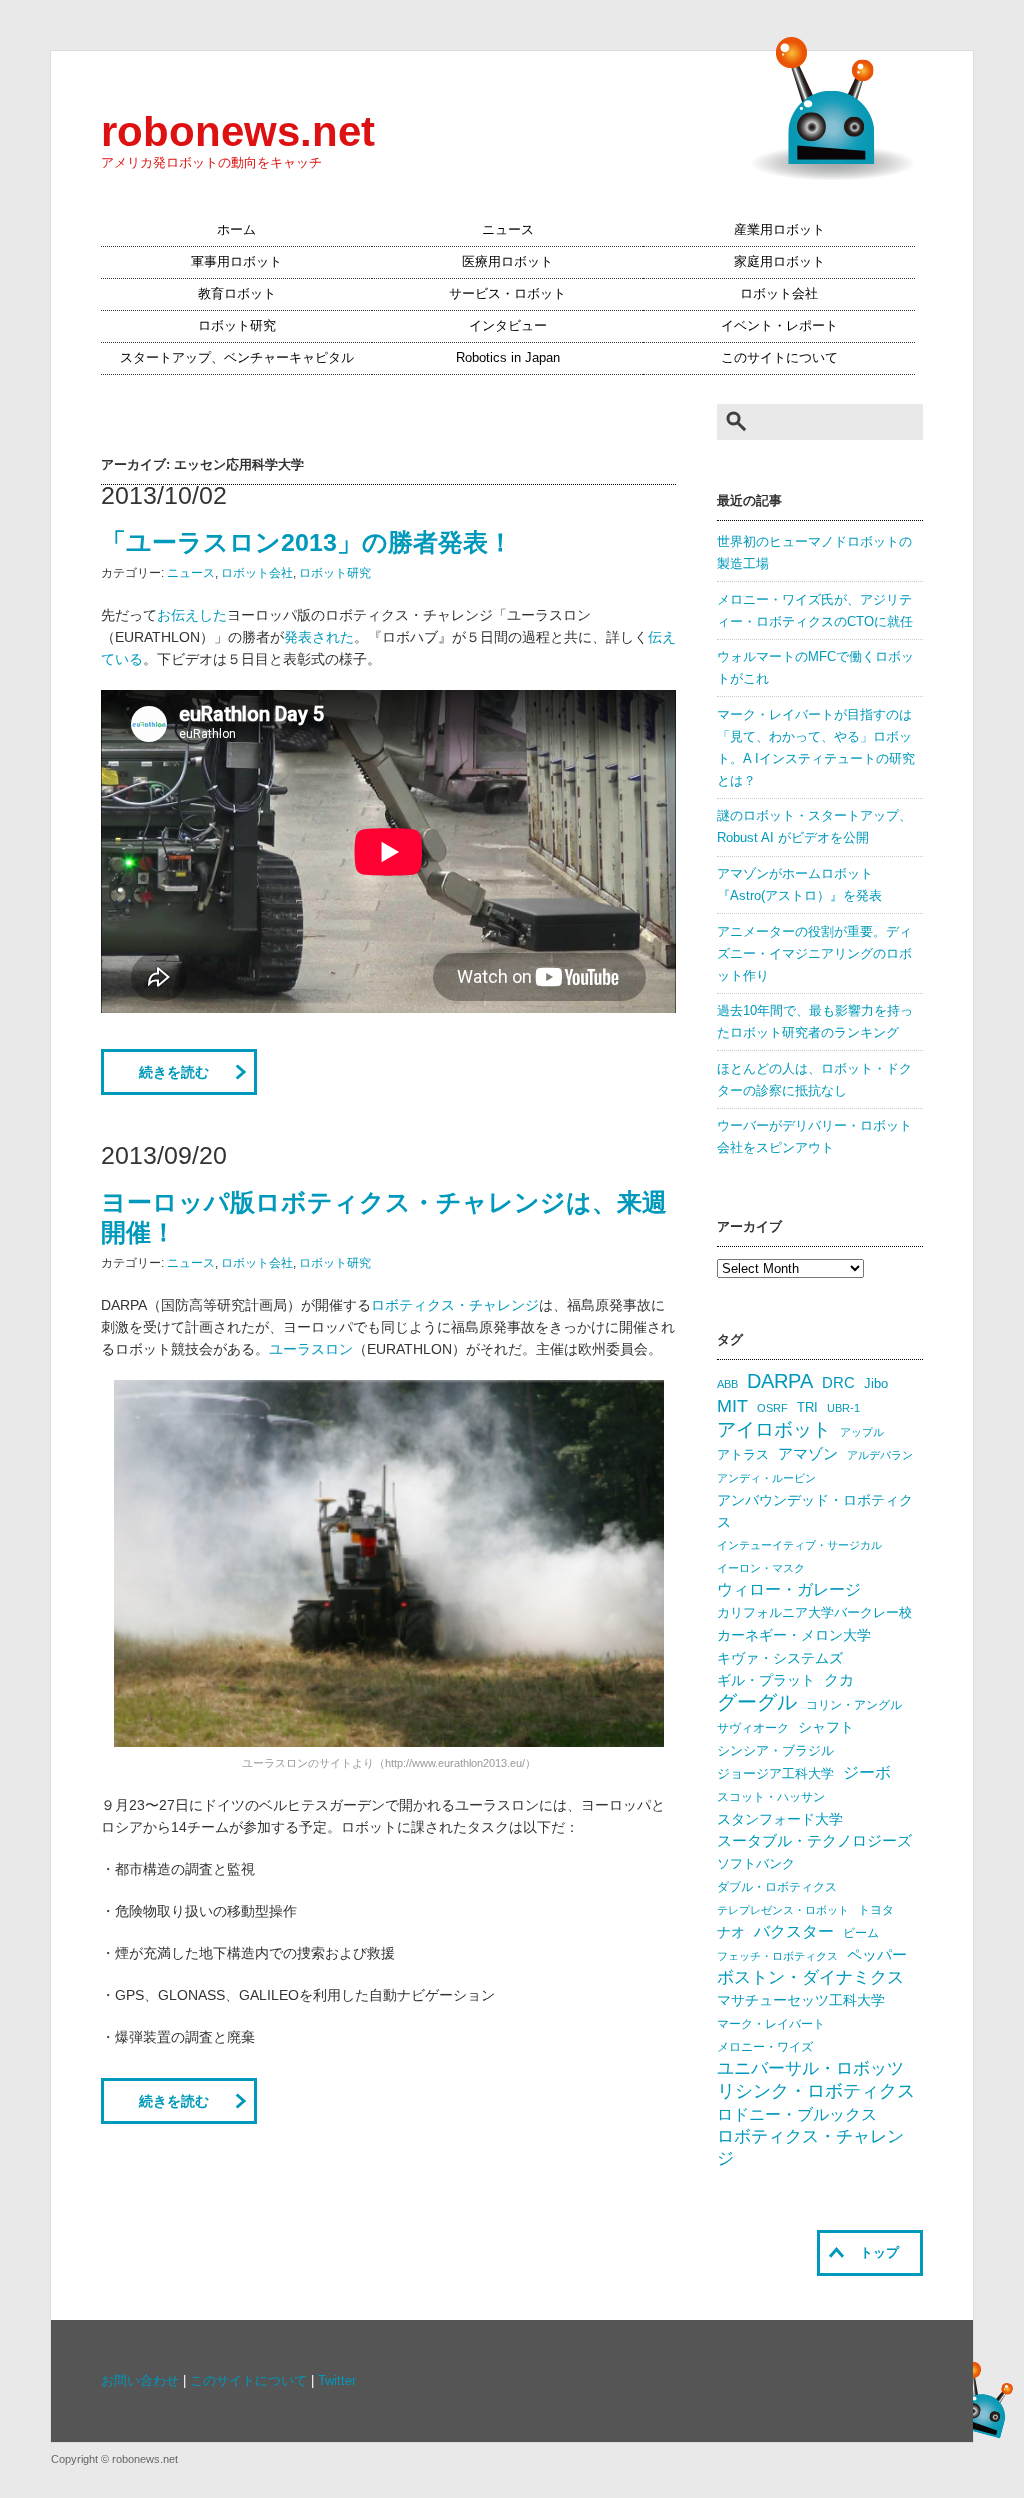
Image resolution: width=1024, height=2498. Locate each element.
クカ (839, 1680)
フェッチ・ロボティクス (777, 1956)
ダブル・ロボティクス (777, 1887)
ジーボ (867, 1772)
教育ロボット (237, 294)
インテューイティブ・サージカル (799, 1545)
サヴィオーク (753, 1728)
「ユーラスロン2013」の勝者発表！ (307, 542)
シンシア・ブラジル (775, 1750)
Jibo (876, 1383)
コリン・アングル (854, 1705)
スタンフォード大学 (780, 1819)
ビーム (861, 1933)
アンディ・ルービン (766, 1478)
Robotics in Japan (508, 358)
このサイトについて (779, 358)
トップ (879, 2253)
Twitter (337, 2381)
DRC (838, 1383)
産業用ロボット (779, 230)
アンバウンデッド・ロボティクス (815, 1511)
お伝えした (192, 615)
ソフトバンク (756, 1863)
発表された (319, 637)
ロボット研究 (237, 326)
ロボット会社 (779, 294)
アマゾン (808, 1453)
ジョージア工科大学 (775, 1773)
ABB (727, 1384)
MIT (732, 1405)
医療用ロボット (507, 262)
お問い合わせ (140, 2381)
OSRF (772, 1408)
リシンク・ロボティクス (816, 2091)
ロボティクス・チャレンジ (455, 1305)
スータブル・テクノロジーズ (814, 1841)
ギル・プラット (766, 1680)
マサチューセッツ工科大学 (801, 2000)
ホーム (236, 230)
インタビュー (508, 326)
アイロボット (774, 1429)
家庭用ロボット (779, 262)
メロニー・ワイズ (765, 2047)
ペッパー (877, 1955)
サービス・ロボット (507, 294)
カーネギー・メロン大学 (794, 1635)
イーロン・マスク (761, 1568)
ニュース (508, 230)
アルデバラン (880, 1455)
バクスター (794, 1931)
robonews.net (238, 131)
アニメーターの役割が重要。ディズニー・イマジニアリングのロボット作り (814, 954)
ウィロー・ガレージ (789, 1589)
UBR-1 (843, 1408)
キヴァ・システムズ (780, 1658)
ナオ (731, 1932)
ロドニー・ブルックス (797, 2114)
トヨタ (876, 1910)
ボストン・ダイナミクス (810, 1977)
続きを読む (174, 1072)
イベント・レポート (779, 326)
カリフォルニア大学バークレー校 (814, 1612)
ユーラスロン (311, 1349)
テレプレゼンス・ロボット (783, 1910)
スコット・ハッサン (771, 1797)
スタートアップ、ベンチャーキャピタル (237, 358)
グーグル (757, 1702)
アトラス (743, 1454)
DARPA (780, 1381)
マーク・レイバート (771, 2024)
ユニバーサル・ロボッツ (810, 2068)
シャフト (826, 1727)
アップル (862, 1432)
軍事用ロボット (236, 262)
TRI (807, 1407)
